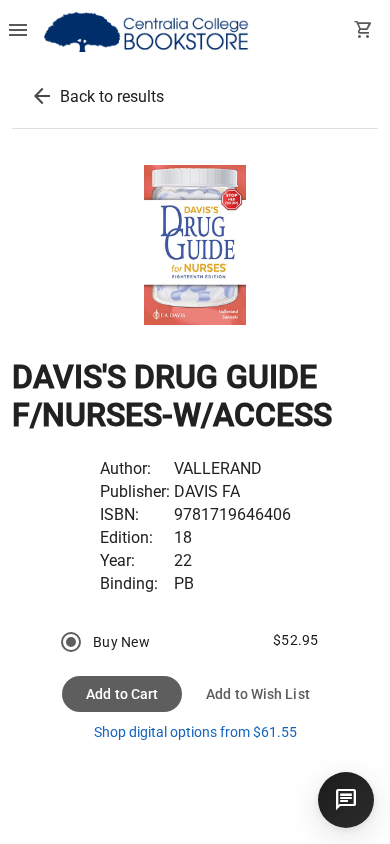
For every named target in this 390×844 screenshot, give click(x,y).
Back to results (112, 96)
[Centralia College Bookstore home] (148, 32)
